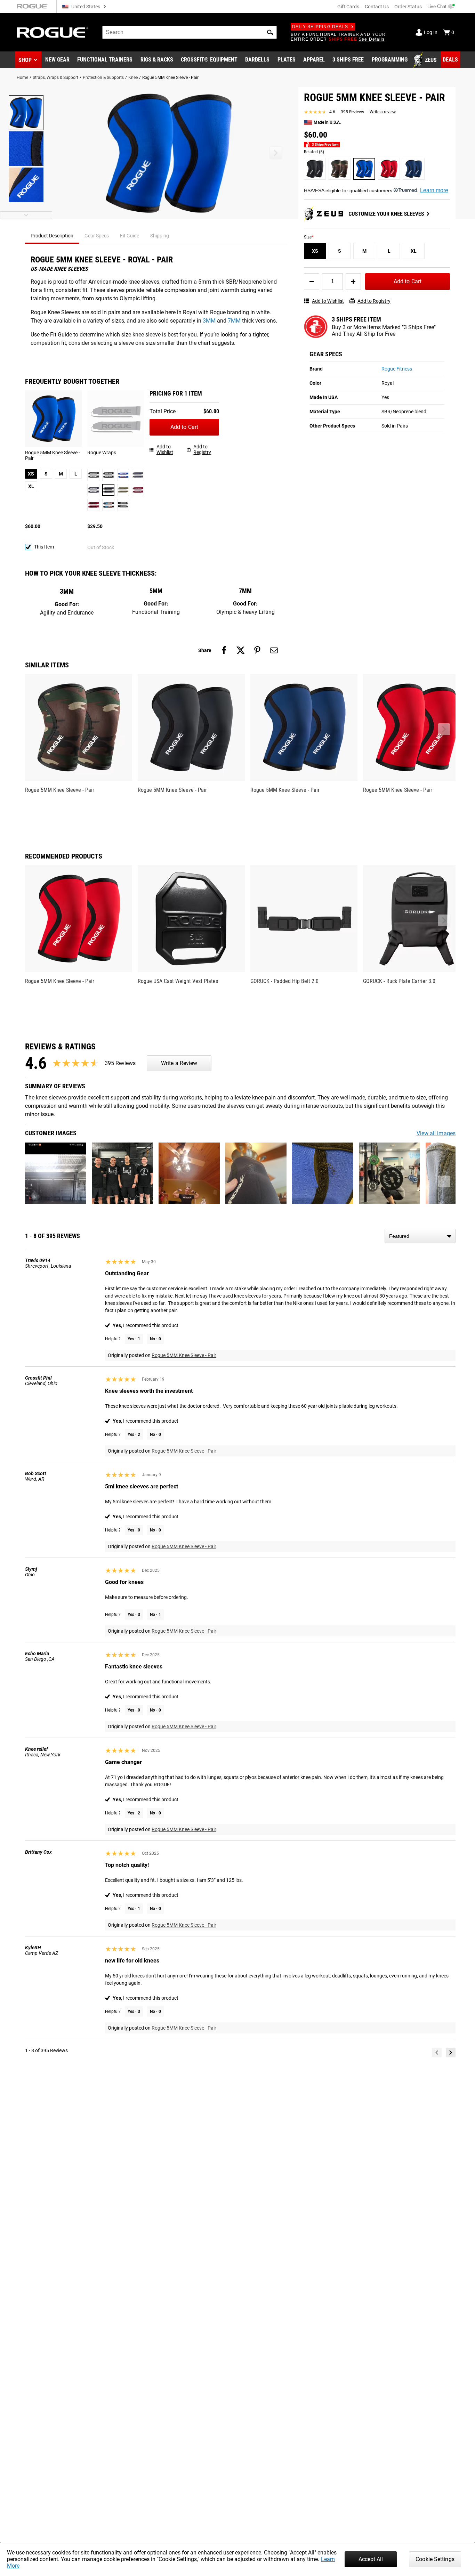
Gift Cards (348, 7)
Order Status (408, 7)
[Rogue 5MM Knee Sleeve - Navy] (414, 169)
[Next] (451, 2053)
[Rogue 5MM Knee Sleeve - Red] (389, 169)
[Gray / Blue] (138, 475)
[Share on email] (274, 650)
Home (22, 78)
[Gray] (108, 490)
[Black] (93, 475)
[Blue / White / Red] (123, 475)
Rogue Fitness (397, 369)
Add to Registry (374, 301)
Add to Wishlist (328, 301)
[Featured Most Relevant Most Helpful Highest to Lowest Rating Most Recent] (420, 1236)
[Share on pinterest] (257, 650)
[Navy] (93, 490)
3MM (209, 321)
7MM (234, 321)
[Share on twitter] (241, 650)
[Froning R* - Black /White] (123, 505)
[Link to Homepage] (53, 32)
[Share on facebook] (224, 650)
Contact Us (377, 7)
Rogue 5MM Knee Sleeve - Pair (184, 1355)
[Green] (123, 490)
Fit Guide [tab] (130, 236)
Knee (133, 78)
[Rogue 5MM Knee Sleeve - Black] (315, 169)
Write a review (383, 112)
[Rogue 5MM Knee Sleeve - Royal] (364, 169)
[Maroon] (138, 490)
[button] (270, 32)
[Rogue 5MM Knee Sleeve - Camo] (340, 169)
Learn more (434, 190)
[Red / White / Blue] (108, 505)
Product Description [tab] (52, 236)
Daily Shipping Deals (320, 27)
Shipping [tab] (160, 236)
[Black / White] (108, 475)
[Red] (93, 505)
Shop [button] (25, 60)
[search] (190, 32)
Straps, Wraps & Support (55, 78)
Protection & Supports (103, 78)
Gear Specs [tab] (97, 236)
